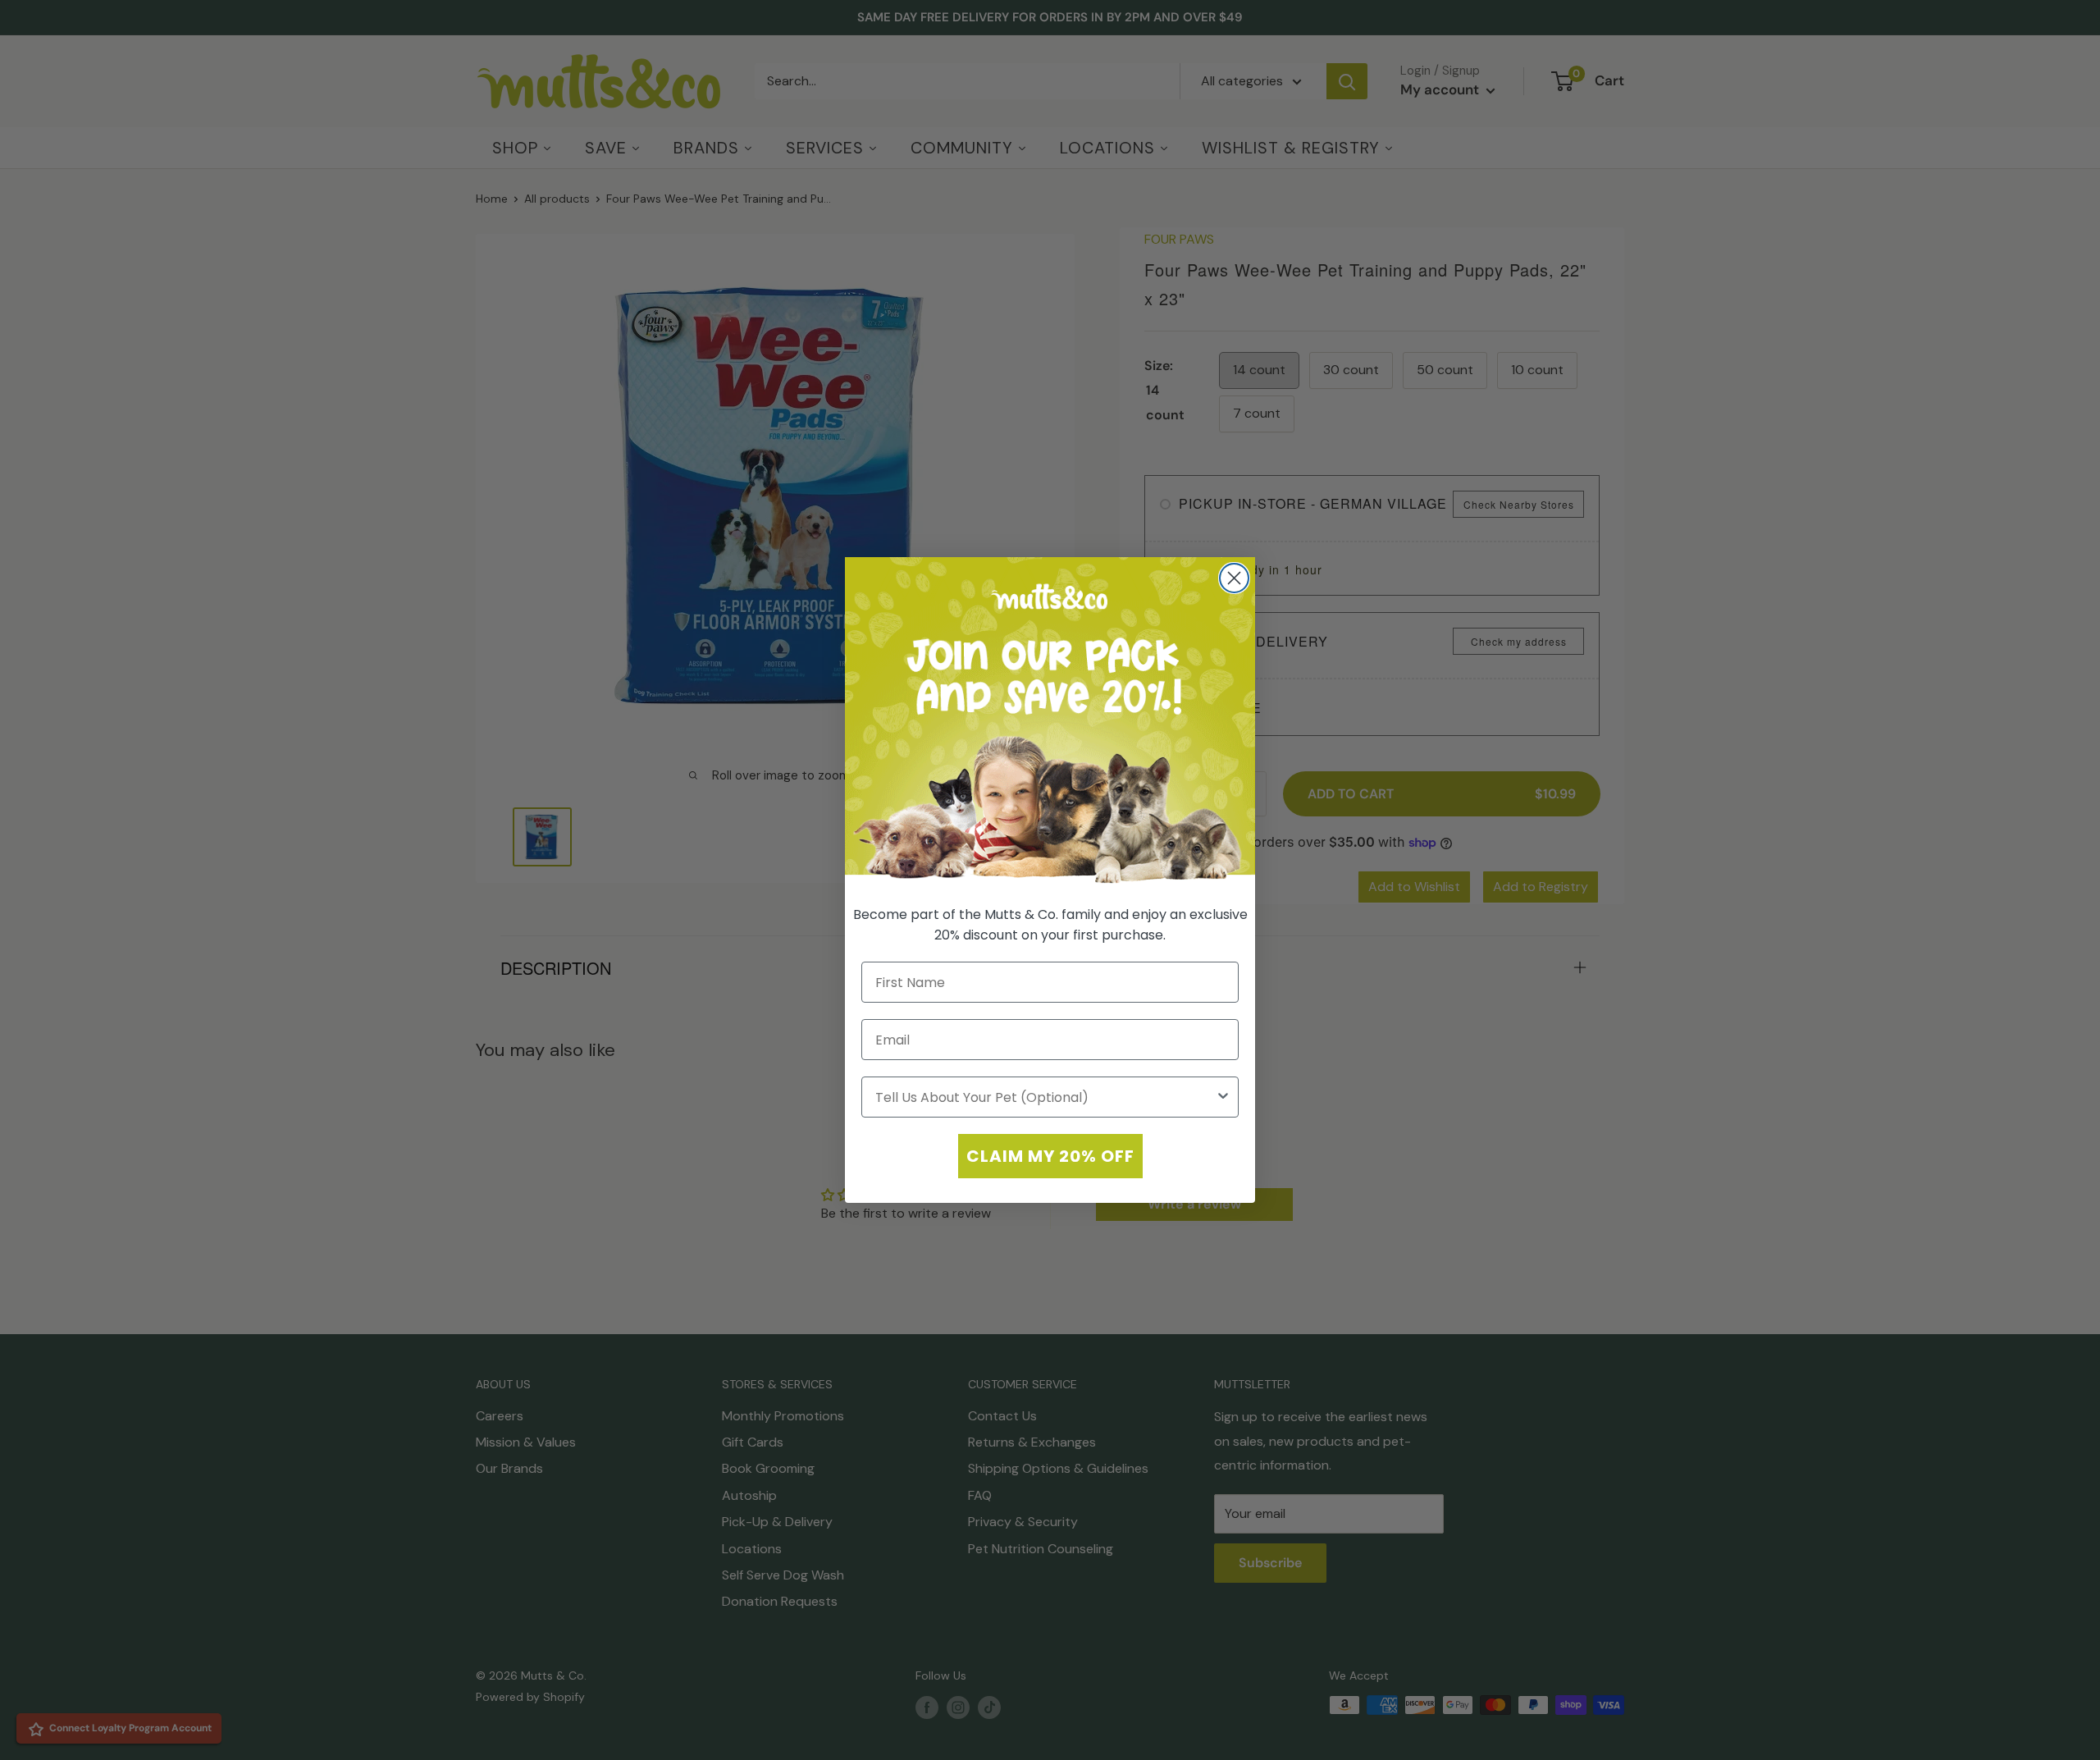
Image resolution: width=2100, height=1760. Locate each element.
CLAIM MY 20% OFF (1050, 1156)
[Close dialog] (1234, 578)
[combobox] (1045, 1097)
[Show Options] (1223, 1097)
